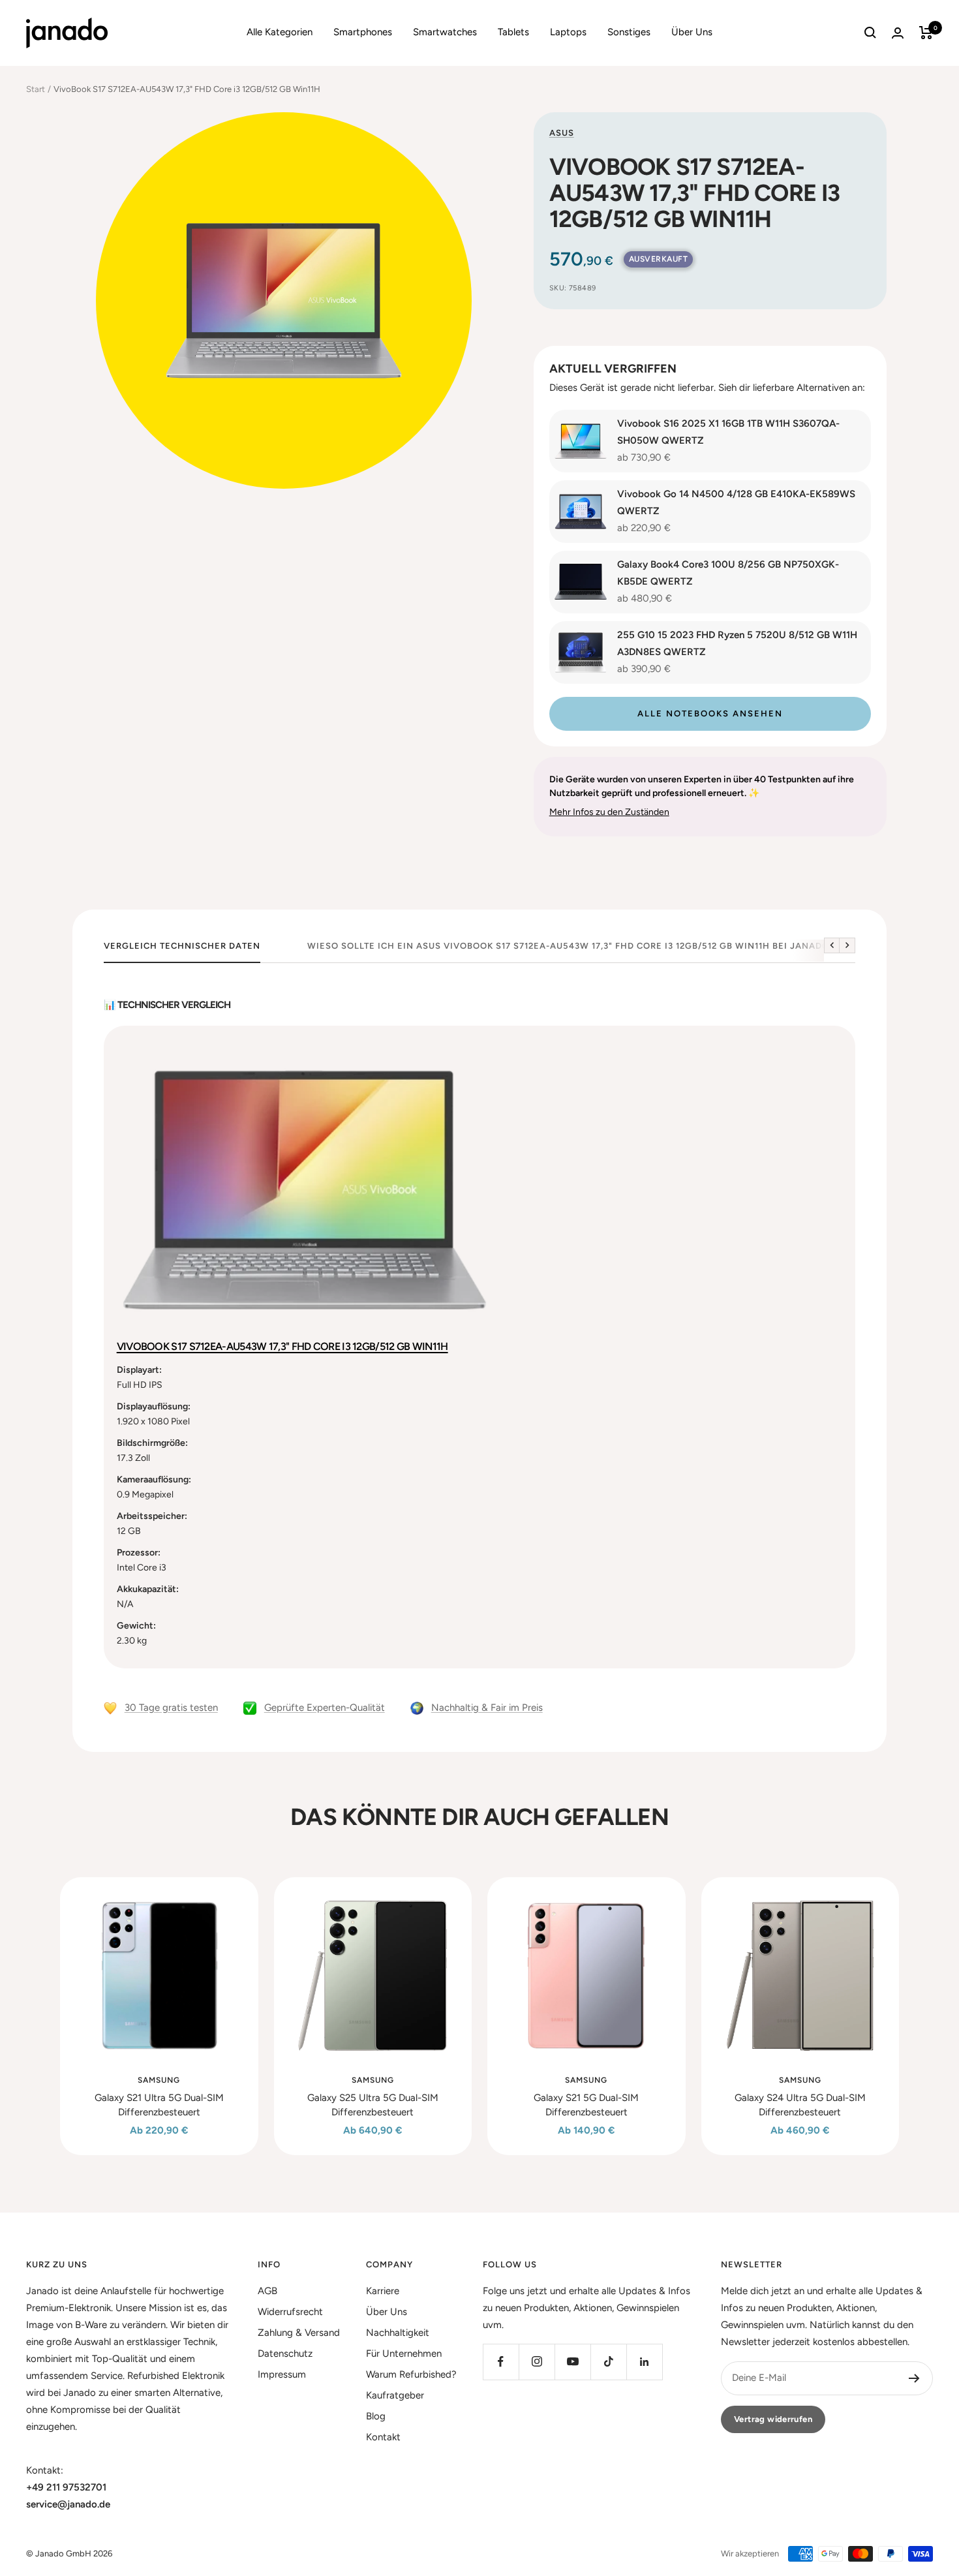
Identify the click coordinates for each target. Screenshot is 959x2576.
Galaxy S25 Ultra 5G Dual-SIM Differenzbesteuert (373, 2105)
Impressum (282, 2374)
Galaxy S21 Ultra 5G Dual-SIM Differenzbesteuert (159, 2105)
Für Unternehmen (404, 2354)
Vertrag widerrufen (773, 2419)
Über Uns (692, 32)
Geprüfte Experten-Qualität (325, 1708)
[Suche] (870, 33)
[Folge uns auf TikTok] (608, 2362)
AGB (267, 2291)
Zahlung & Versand (299, 2333)
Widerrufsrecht (290, 2312)
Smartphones (363, 32)
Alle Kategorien (280, 32)
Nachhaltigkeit (398, 2333)
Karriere (383, 2291)
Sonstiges (629, 32)
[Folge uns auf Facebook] (501, 2362)
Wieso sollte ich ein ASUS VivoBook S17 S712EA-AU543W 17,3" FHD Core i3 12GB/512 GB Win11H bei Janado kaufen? (591, 946)
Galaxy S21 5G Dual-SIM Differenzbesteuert (586, 2105)
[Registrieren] (914, 2378)
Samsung (159, 2080)
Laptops (568, 32)
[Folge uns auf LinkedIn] (644, 2362)
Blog (376, 2416)
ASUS (562, 133)
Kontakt (383, 2437)
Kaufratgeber (395, 2395)
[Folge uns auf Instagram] (537, 2362)
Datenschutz (285, 2354)
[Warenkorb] (926, 33)
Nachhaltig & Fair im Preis (487, 1708)
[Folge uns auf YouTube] (572, 2362)
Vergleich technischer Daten (182, 946)
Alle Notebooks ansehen (710, 713)
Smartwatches (445, 32)
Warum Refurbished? (411, 2374)
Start (36, 89)
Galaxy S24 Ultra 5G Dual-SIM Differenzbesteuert (800, 2105)
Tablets (513, 32)
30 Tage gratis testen (171, 1708)
